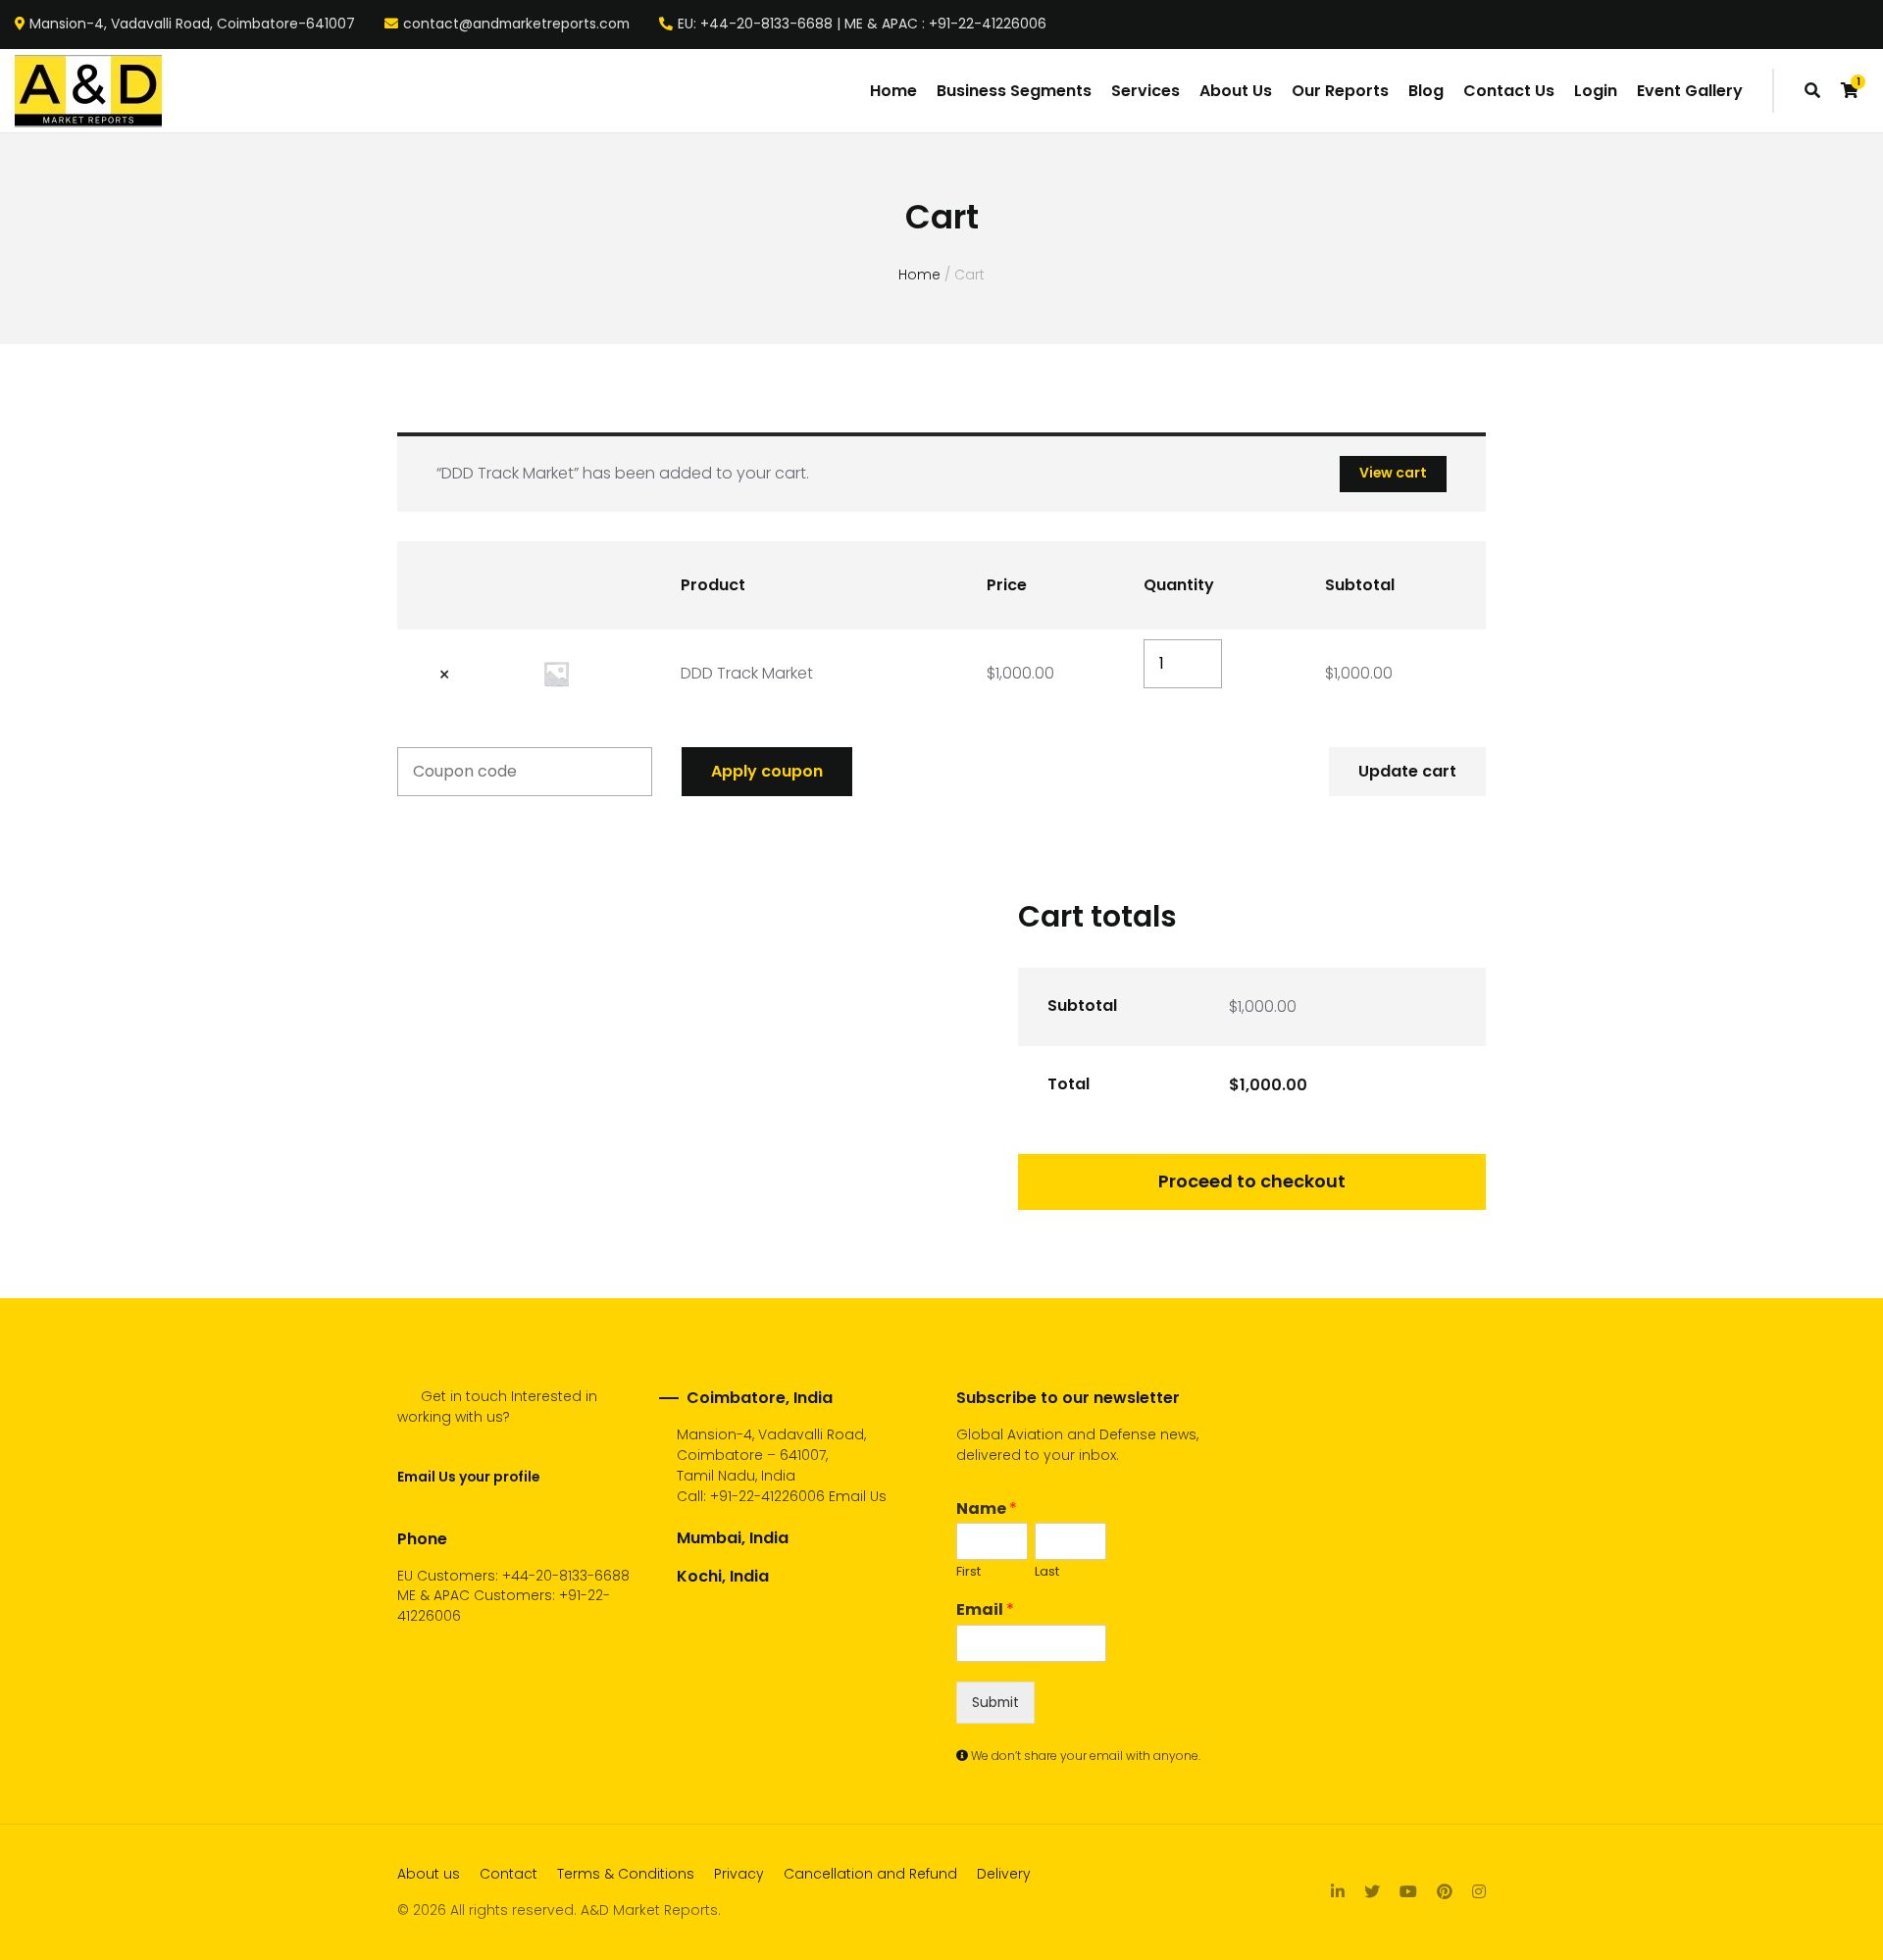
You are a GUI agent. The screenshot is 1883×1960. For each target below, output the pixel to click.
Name (987, 1509)
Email (985, 1610)
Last (1047, 1572)
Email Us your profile (468, 1477)
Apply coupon (767, 771)
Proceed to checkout (1252, 1181)
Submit (995, 1702)
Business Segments (1014, 91)
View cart (1393, 473)
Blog (1426, 91)
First (968, 1572)
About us (429, 1874)
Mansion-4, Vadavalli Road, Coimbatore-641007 (192, 25)
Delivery (1004, 1874)
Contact (509, 1874)
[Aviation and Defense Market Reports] (88, 91)
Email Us (858, 1496)
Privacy (739, 1874)
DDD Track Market (747, 673)
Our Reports (1340, 91)
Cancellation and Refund (870, 1874)
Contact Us (1509, 91)
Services (1145, 91)
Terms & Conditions (626, 1874)
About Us (1236, 91)
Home (893, 91)
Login (1596, 91)
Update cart (1407, 771)
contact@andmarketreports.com (516, 25)
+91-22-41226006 (767, 1496)
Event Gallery (1690, 91)
